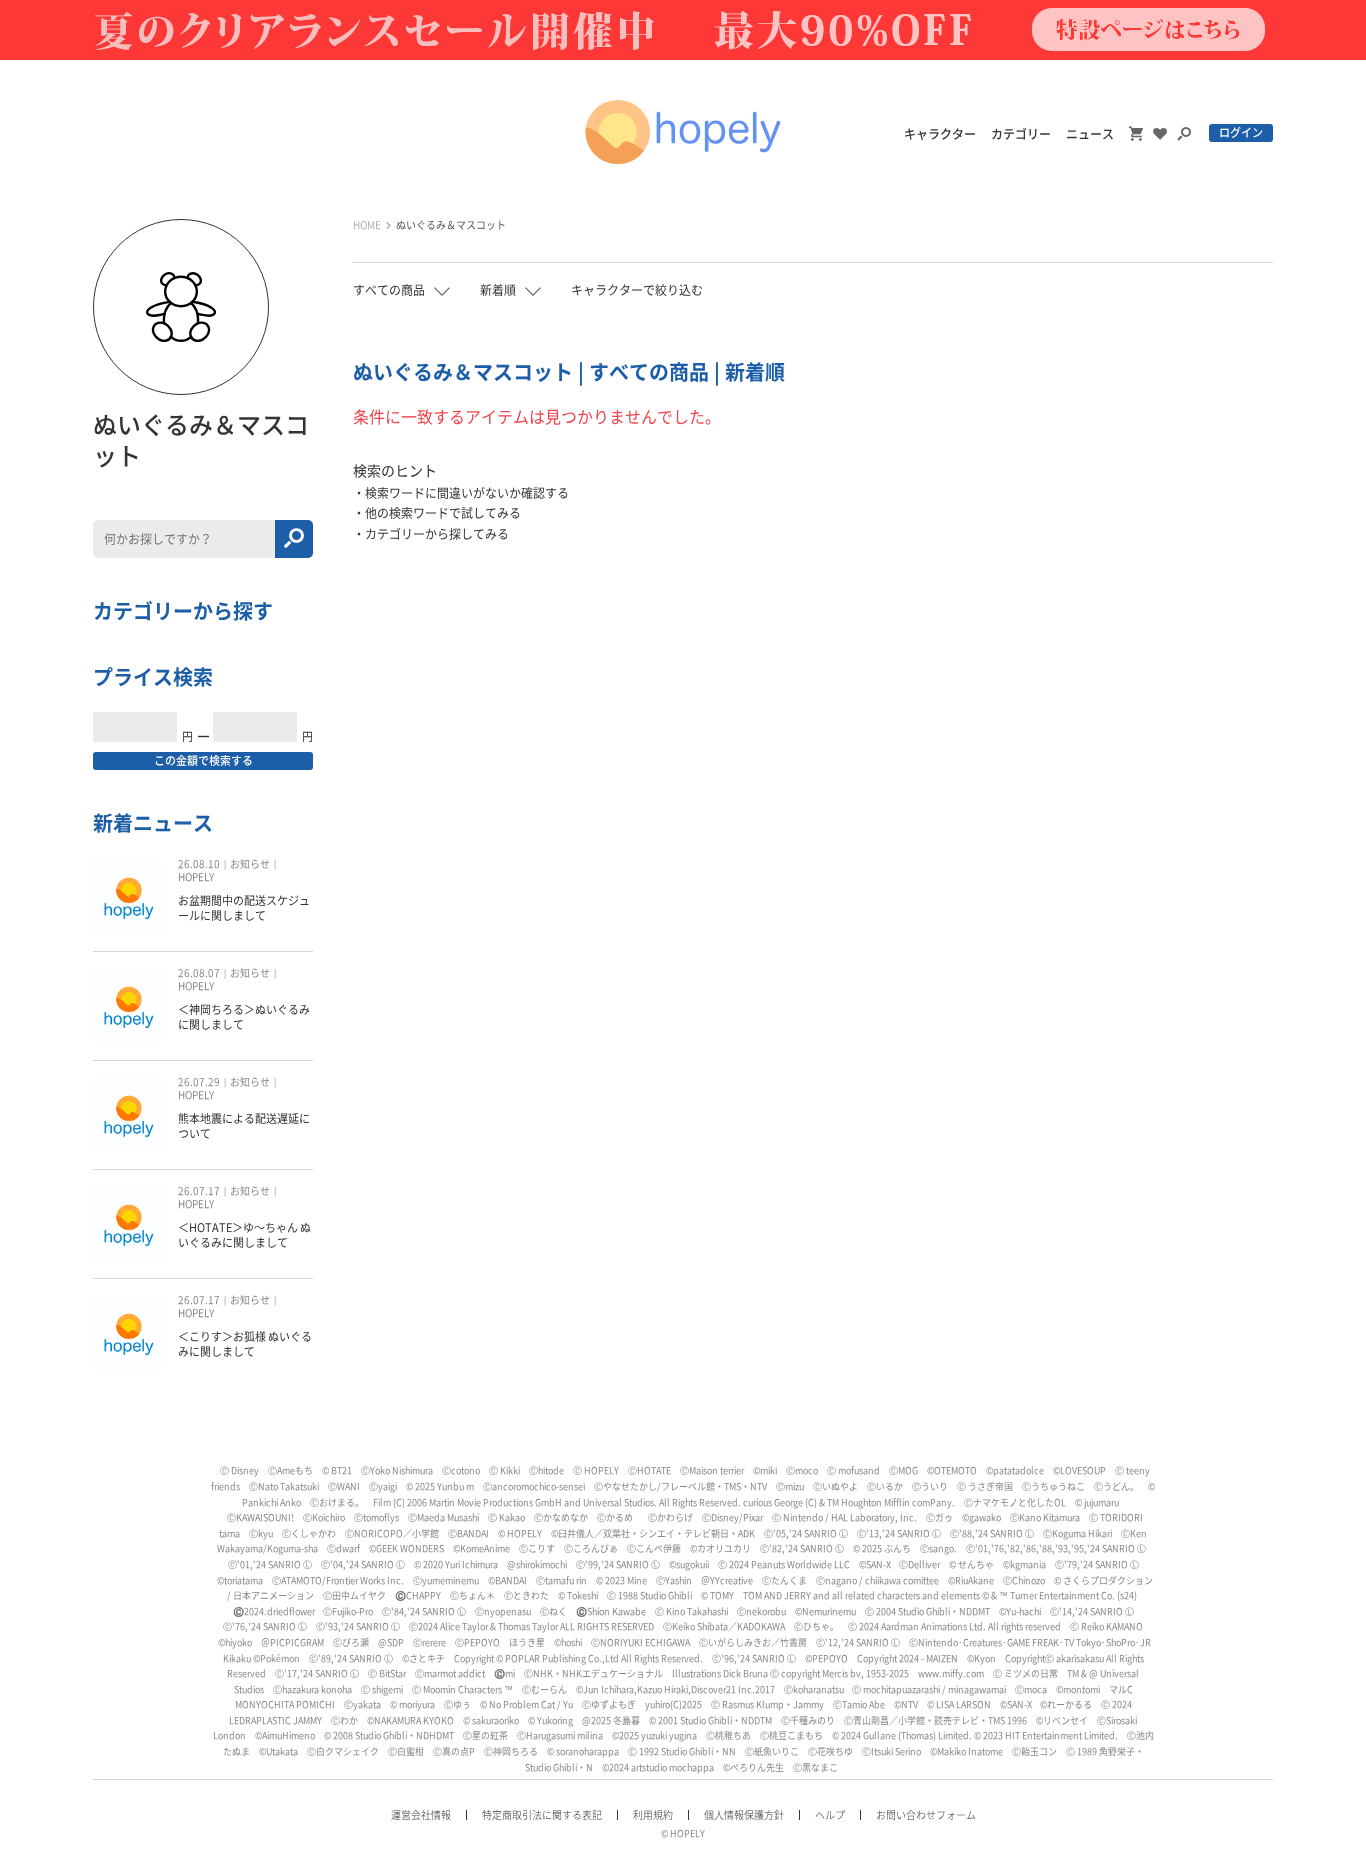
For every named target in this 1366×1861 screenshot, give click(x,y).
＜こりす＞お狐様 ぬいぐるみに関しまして (245, 1343)
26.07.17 (199, 1191)
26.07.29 (199, 1082)
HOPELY (196, 877)
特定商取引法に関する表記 (542, 1815)
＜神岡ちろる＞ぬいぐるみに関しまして (244, 1016)
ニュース (1090, 134)
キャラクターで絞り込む (637, 290)
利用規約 (653, 1815)
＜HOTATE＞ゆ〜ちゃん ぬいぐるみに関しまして (244, 1234)
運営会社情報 (421, 1815)
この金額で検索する (203, 760)
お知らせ (250, 864)
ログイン (1241, 132)
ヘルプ (830, 1815)
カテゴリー (1021, 134)
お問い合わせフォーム (926, 1815)
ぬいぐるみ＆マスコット (451, 225)
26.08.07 (199, 973)
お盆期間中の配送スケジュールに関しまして (244, 907)
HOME (367, 225)
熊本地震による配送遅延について (244, 1125)
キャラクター (940, 134)
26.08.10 (199, 864)
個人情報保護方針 (744, 1815)
